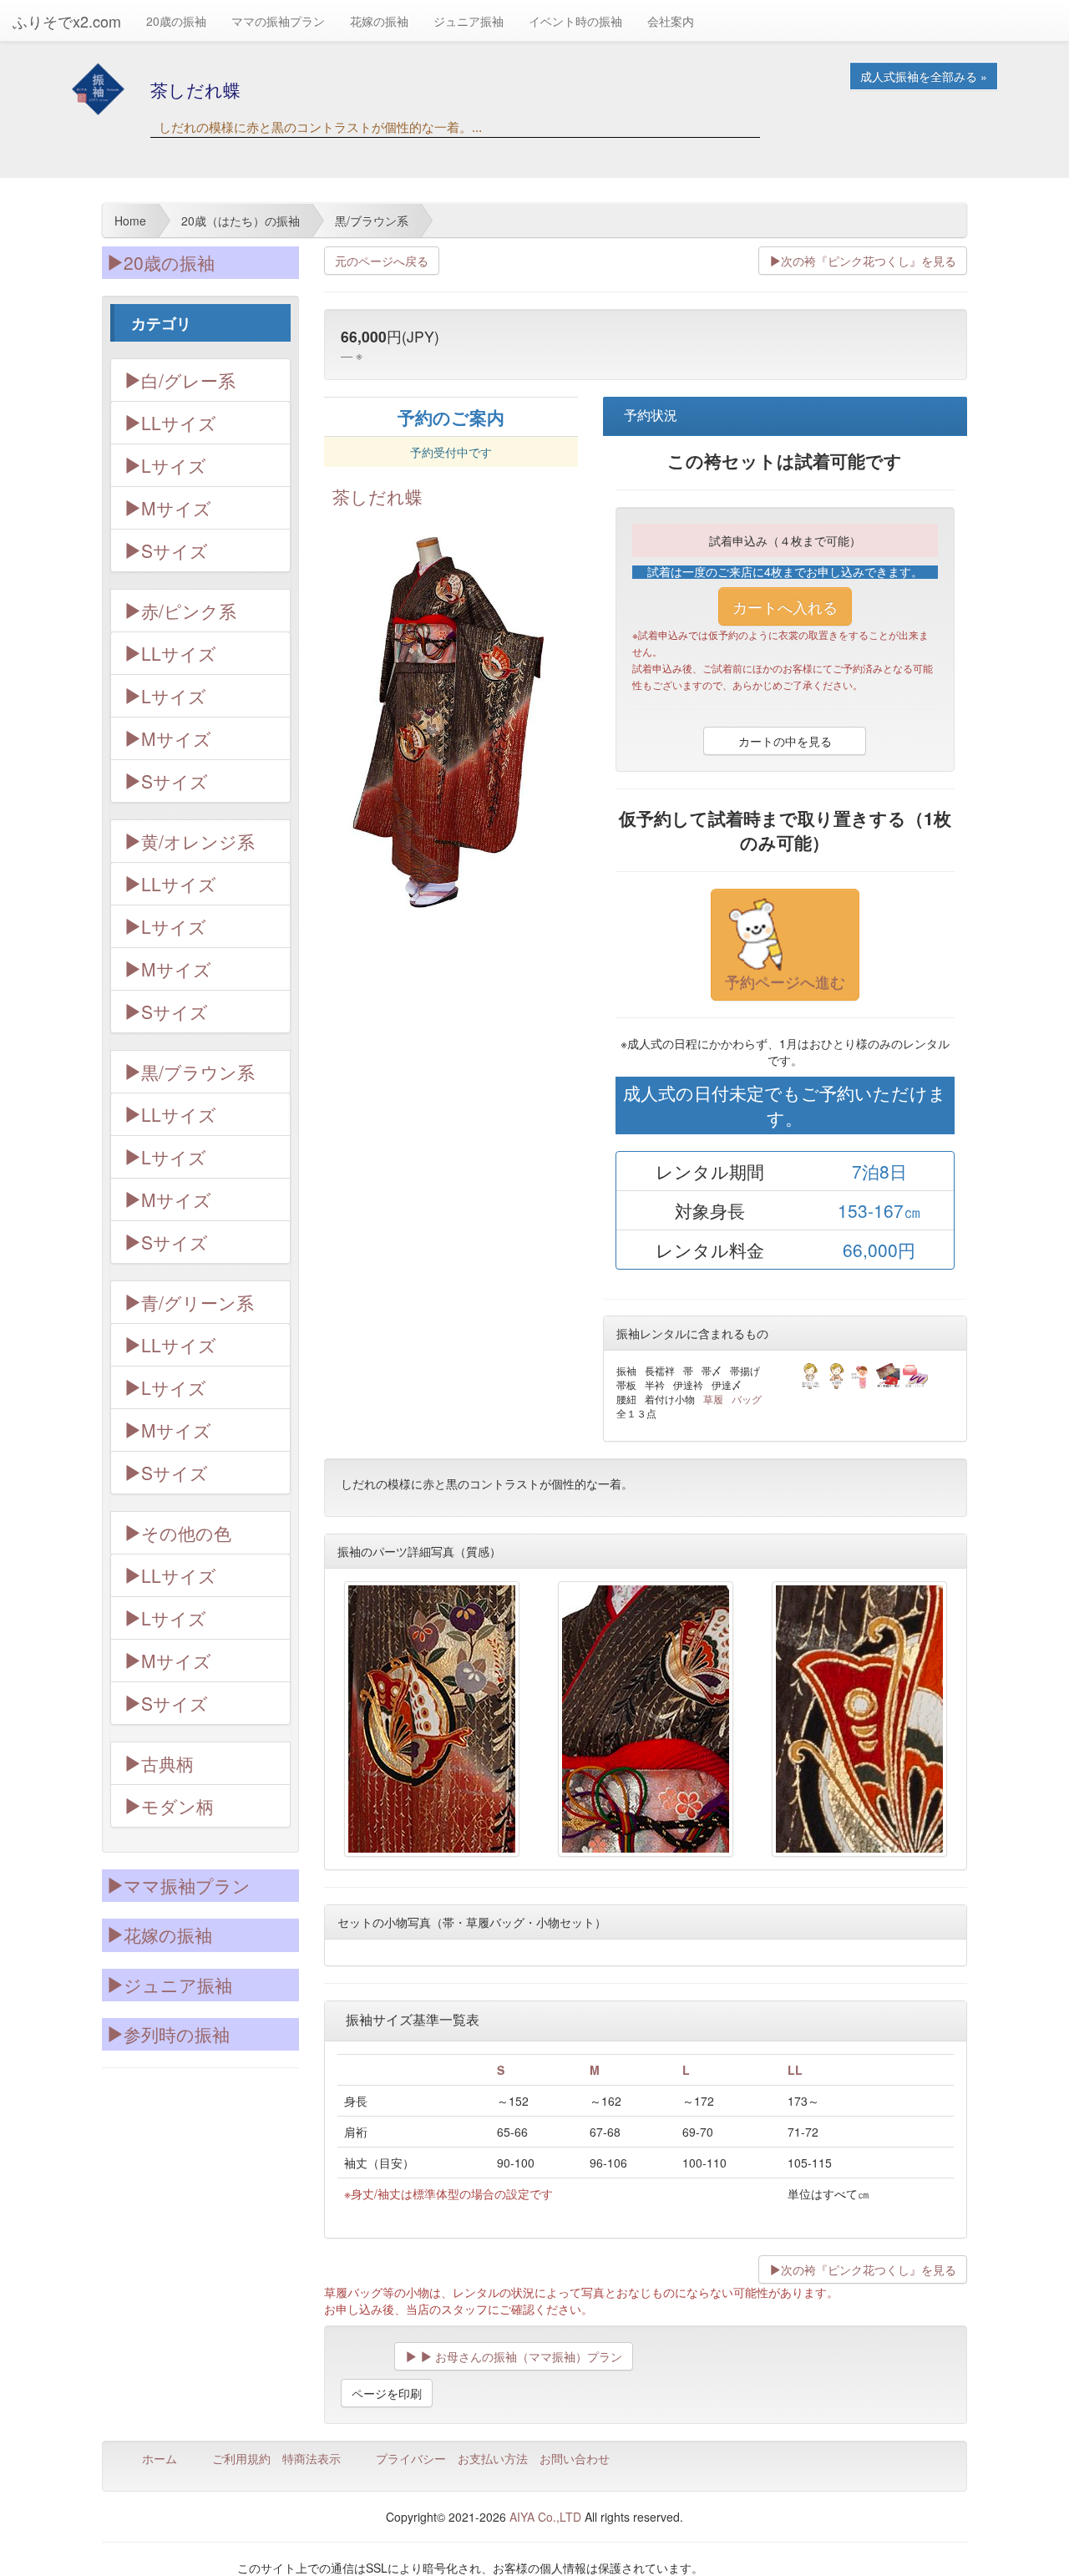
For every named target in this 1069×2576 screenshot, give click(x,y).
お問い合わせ (575, 2458)
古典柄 (167, 1763)
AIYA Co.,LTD (545, 2517)
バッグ (747, 1399)
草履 (713, 1399)
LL (795, 2070)
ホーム (160, 2458)
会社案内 (671, 21)
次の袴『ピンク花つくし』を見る (869, 261)
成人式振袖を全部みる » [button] (924, 76)
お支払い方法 (493, 2458)
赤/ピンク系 (189, 611)
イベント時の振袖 (575, 21)
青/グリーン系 (198, 1302)
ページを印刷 (387, 2393)
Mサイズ (176, 508)
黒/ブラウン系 (198, 1072)
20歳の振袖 (176, 21)
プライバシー (411, 2458)
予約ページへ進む (785, 981)
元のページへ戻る (382, 261)
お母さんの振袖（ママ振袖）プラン (527, 2356)
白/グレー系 (188, 380)
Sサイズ (175, 550)
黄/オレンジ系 (198, 841)
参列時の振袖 (177, 2034)
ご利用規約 (241, 2458)
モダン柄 (177, 1806)
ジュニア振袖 (469, 21)
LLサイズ (179, 423)
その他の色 (186, 1533)
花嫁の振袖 (379, 21)
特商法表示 (312, 2458)
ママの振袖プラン (278, 21)
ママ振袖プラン (187, 1885)
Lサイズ (174, 465)
